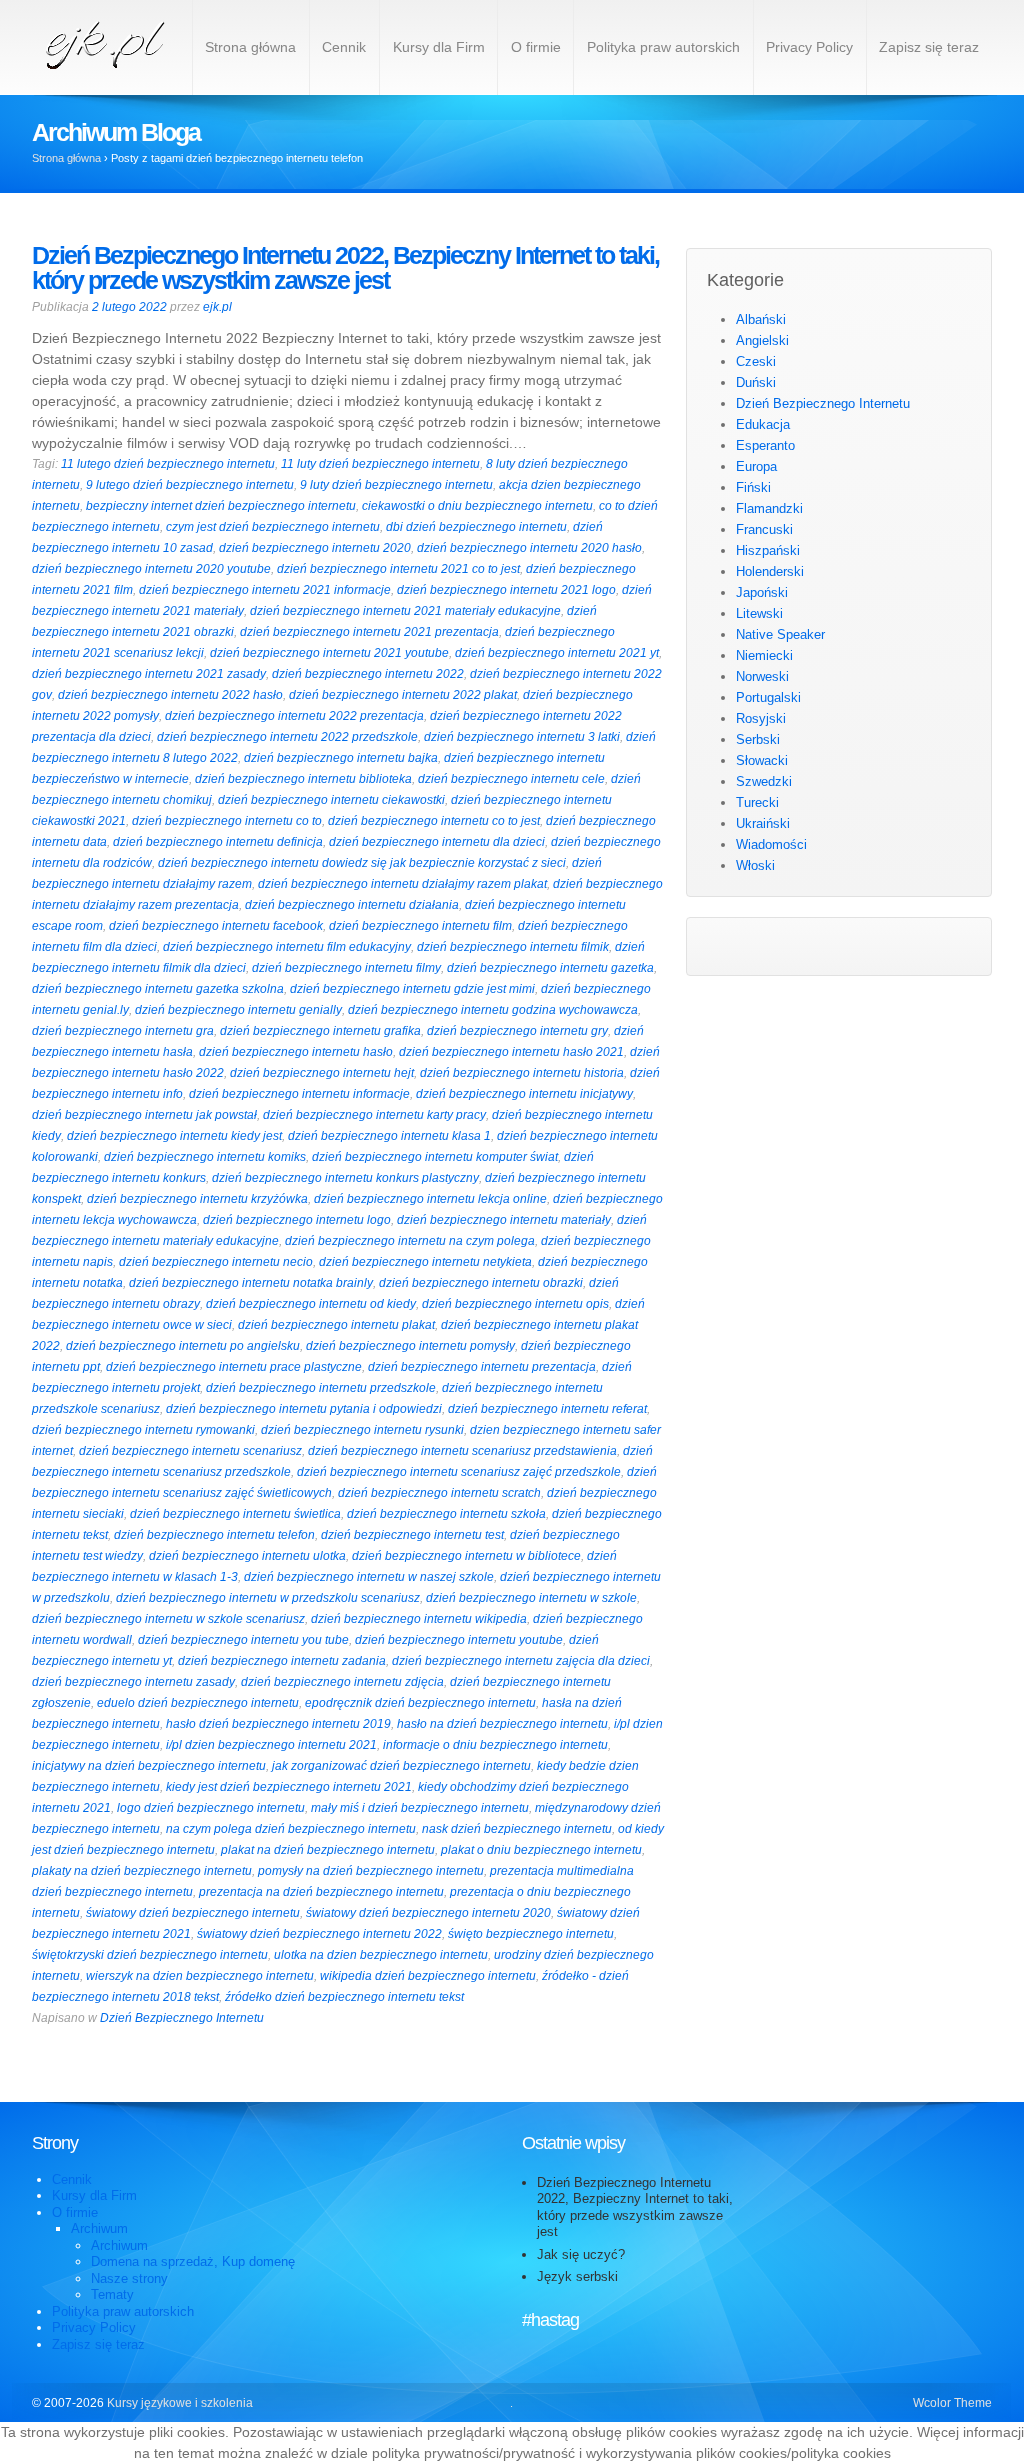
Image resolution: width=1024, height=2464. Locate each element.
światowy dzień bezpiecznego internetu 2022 (319, 1934)
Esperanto (765, 445)
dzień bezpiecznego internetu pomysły (410, 1346)
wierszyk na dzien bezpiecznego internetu (200, 1976)
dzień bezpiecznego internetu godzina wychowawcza (493, 1010)
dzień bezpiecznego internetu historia (522, 1073)
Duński (756, 382)
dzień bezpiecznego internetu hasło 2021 (511, 1052)
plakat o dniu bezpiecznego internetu (541, 1850)
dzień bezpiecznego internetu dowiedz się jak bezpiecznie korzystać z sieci (362, 863)
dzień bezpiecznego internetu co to (227, 821)
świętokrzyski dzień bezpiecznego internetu (150, 1955)
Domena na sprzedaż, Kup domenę (193, 2261)
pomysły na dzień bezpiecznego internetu (371, 1871)
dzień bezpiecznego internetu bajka (341, 758)
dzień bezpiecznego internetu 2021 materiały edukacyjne (405, 611)
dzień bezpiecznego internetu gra (123, 1031)
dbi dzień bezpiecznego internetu (476, 527)
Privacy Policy (809, 47)
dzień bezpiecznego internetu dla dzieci (437, 842)
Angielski (762, 340)
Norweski (762, 676)
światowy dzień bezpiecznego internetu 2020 (428, 1913)
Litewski (759, 613)
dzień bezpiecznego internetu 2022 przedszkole (287, 737)
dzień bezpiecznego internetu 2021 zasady (149, 674)
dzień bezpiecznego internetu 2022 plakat (403, 695)
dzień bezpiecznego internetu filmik (513, 947)
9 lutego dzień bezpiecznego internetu (190, 485)
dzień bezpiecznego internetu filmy (346, 968)
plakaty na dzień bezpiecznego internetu (142, 1871)
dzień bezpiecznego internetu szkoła (446, 1514)
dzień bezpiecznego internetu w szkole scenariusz (168, 1619)
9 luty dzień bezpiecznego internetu (396, 485)
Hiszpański (768, 550)
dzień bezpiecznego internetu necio (216, 1262)
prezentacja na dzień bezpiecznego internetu (321, 1892)
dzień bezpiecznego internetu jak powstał (144, 1115)
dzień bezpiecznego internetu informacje (299, 1094)
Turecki (757, 802)
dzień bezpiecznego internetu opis (515, 1304)
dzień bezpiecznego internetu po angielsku (183, 1346)
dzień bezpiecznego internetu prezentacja (482, 1367)
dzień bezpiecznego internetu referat (547, 1409)
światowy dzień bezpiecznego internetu (193, 1913)
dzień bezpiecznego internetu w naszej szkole (369, 1577)
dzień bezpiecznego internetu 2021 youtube (329, 653)
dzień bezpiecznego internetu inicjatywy (524, 1094)
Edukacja (763, 424)
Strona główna (250, 47)
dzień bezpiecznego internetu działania (352, 905)
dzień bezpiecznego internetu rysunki (362, 1430)
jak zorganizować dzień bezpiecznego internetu (401, 1766)
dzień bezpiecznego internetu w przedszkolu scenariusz (268, 1598)
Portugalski (768, 697)
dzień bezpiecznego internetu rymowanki (143, 1430)
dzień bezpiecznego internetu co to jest (434, 821)
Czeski (756, 361)
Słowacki (762, 760)
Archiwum (99, 2228)
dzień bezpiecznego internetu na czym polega (410, 1241)
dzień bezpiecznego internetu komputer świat (435, 1157)
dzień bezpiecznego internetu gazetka (550, 968)
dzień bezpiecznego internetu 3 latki (522, 737)
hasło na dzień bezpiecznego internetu (502, 1724)
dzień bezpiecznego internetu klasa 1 (389, 1136)
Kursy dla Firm (439, 47)
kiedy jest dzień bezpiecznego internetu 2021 (289, 1787)
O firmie (536, 47)
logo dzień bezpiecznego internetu (211, 1808)
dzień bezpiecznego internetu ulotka (247, 1556)
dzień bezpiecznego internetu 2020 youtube (151, 569)
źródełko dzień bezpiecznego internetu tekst (344, 1997)
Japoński (762, 592)
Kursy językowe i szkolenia (178, 2403)
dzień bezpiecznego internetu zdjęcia (342, 1682)
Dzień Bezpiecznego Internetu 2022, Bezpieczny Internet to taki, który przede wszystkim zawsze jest (345, 267)
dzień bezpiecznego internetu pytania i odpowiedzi (304, 1409)
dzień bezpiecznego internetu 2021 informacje (265, 590)
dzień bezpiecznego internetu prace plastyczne (234, 1367)
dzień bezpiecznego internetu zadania (282, 1661)
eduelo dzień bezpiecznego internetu (198, 1703)
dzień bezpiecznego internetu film (420, 926)
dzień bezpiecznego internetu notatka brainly (251, 1283)
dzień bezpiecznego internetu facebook (216, 926)
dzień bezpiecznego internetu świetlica (235, 1514)
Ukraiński (763, 823)
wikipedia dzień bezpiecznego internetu (428, 1976)
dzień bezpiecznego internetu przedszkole (321, 1388)
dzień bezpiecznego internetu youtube (459, 1640)
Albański (761, 319)
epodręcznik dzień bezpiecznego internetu (420, 1703)
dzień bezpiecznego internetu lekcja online (430, 1199)
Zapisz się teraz (929, 47)
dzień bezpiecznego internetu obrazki (481, 1283)
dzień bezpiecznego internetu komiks (205, 1157)
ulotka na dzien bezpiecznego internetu (381, 1955)
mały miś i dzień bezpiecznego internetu (420, 1808)
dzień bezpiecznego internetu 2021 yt (557, 653)
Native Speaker (780, 634)
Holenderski (770, 571)
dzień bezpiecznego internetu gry (517, 1031)
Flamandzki (769, 508)
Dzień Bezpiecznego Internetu (182, 2018)
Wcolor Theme (952, 2403)
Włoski (755, 865)
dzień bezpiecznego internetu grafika (320, 1031)
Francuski (764, 529)
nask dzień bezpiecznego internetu (517, 1829)
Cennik (344, 47)
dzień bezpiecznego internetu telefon (214, 1535)
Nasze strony (129, 2278)
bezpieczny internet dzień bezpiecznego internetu (221, 506)
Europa (756, 466)
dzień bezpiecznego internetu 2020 (315, 548)
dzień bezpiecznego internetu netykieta (425, 1262)
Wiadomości (771, 844)
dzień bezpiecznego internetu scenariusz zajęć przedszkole (459, 1472)
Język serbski (577, 2276)
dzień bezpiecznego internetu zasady (133, 1682)
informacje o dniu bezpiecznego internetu (495, 1745)
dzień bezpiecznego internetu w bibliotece (466, 1556)
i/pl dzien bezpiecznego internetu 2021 (271, 1745)
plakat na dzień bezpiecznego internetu (328, 1850)
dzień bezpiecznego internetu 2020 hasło (529, 548)
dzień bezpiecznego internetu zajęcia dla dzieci (521, 1661)
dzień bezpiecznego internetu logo (297, 1220)
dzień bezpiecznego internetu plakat (336, 1325)
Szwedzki (764, 781)
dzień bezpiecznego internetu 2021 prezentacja (369, 632)
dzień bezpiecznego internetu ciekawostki (331, 800)
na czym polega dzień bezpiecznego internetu (291, 1829)
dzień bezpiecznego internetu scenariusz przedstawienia (462, 1451)
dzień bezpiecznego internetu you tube (243, 1640)
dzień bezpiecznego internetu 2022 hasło (170, 695)
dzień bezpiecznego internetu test (412, 1535)
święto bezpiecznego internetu (531, 1934)
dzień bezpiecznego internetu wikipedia (419, 1619)
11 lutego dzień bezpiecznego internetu (168, 464)
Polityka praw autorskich (663, 47)
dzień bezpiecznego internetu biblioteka (303, 779)
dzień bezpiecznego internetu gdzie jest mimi (412, 989)
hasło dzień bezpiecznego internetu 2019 (278, 1724)
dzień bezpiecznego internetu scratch (439, 1493)
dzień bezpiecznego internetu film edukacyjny (287, 947)
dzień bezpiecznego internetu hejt (322, 1073)
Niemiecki (764, 655)
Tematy (112, 2294)
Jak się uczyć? (581, 2254)
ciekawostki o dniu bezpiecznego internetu (477, 506)
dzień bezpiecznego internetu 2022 (368, 674)
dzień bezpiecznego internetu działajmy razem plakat (402, 884)
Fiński (753, 487)
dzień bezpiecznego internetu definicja (218, 842)
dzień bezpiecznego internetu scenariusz (190, 1451)
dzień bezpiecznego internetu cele (511, 779)
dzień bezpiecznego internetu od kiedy (311, 1304)
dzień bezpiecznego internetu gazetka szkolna (158, 989)
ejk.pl (217, 307)
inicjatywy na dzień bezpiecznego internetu (149, 1766)
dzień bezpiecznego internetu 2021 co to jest (398, 569)
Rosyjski (761, 718)
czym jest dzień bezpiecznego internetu (273, 527)
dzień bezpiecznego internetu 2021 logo (506, 590)
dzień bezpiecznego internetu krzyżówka (197, 1199)
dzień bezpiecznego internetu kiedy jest (174, 1136)
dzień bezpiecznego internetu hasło (296, 1052)
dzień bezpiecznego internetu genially (238, 1010)
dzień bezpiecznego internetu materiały (504, 1220)
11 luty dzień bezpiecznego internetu (380, 464)
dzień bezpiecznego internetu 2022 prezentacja (294, 716)
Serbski (758, 739)
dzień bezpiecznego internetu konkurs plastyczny (345, 1178)
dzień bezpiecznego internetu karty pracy (374, 1115)
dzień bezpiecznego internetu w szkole (531, 1598)
